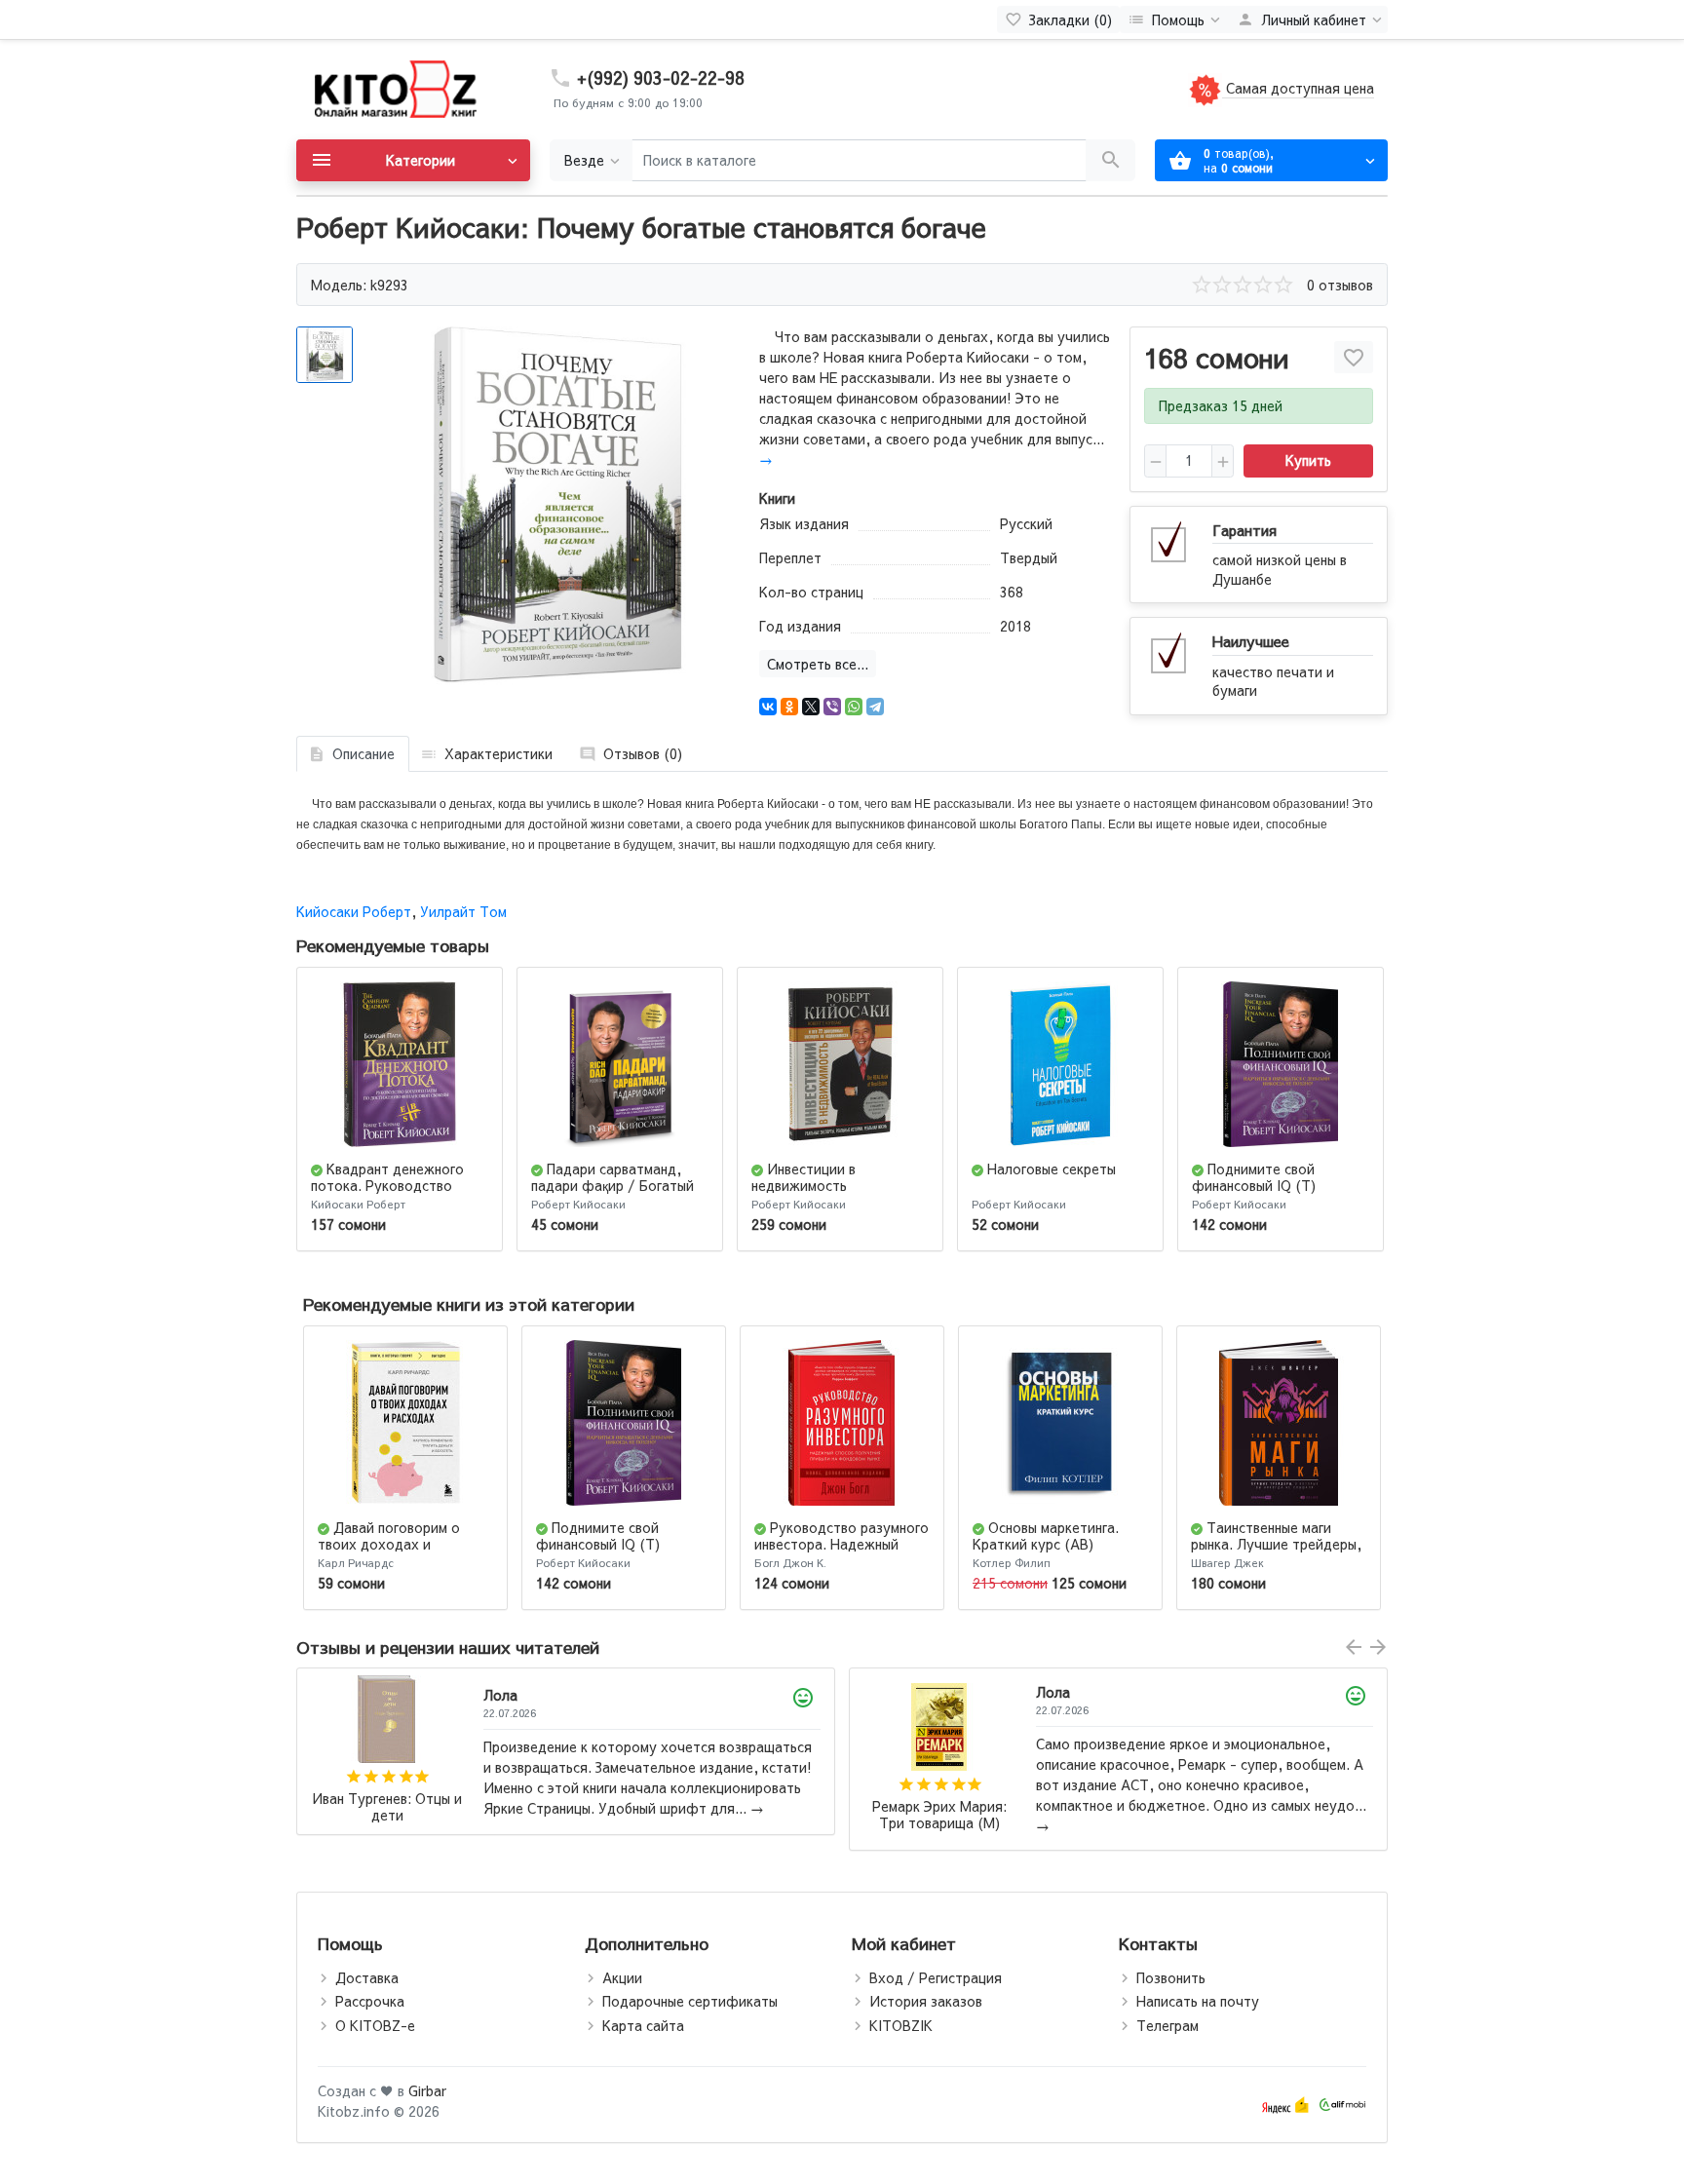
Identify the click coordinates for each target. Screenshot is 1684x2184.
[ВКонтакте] (768, 707)
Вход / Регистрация (936, 1977)
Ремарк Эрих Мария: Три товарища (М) (387, 1815)
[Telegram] (875, 707)
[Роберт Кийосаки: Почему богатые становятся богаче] (557, 506)
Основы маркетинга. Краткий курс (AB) (1046, 1535)
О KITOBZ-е (375, 2025)
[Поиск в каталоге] (1110, 160)
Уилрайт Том (463, 911)
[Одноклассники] (789, 707)
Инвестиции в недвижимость (804, 1177)
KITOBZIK (901, 2025)
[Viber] (832, 707)
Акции (622, 1977)
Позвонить (1171, 1977)
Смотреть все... (818, 664)
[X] (811, 707)
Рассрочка (370, 2001)
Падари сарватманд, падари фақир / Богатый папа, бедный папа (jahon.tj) (612, 1193)
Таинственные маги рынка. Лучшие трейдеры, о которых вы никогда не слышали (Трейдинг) (1276, 1552)
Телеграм (1167, 2025)
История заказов (926, 2001)
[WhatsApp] (854, 707)
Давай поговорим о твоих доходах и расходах (389, 1544)
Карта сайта (643, 2025)
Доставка (367, 1977)
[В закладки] (1354, 357)
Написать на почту (1198, 2001)
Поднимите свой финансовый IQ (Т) (1254, 1177)
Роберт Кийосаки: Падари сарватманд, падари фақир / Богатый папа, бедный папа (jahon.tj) (939, 1807)
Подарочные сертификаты (690, 2001)
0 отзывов (1340, 285)
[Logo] (394, 88)
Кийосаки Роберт (354, 911)
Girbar (427, 2090)
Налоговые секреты (1052, 1169)
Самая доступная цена (1298, 88)
